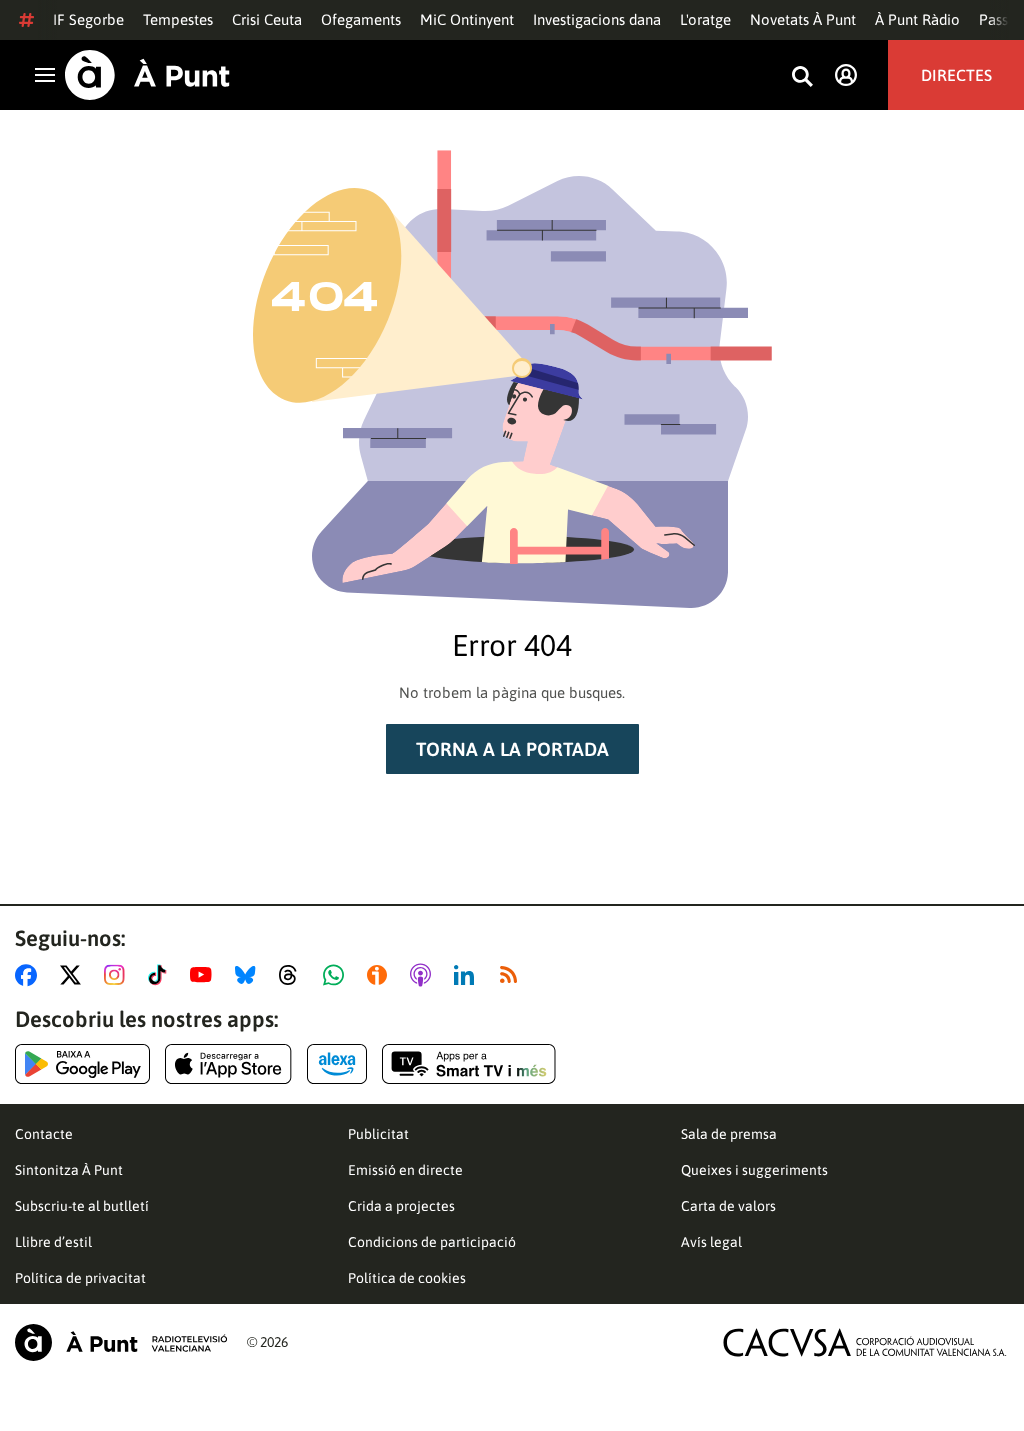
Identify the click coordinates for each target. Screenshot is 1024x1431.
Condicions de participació (432, 1242)
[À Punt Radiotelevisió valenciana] (121, 1342)
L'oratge (705, 19)
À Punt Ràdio (917, 19)
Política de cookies (407, 1278)
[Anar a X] (74, 975)
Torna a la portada (512, 749)
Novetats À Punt (803, 19)
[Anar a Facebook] (30, 975)
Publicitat (378, 1134)
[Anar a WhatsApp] (337, 975)
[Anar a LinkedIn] (468, 975)
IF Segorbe (88, 19)
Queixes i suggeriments (754, 1170)
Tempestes (178, 19)
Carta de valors (728, 1206)
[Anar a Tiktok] (161, 975)
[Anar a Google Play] (82, 1064)
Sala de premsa (729, 1134)
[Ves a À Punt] (147, 75)
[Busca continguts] (802, 77)
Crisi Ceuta (267, 19)
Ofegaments (361, 19)
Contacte (44, 1134)
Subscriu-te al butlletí (82, 1206)
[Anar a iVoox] (381, 975)
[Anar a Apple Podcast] (424, 975)
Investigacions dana (597, 19)
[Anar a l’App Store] (228, 1064)
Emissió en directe (405, 1170)
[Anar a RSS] (513, 975)
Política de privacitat (80, 1278)
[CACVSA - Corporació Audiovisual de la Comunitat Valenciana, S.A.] (865, 1342)
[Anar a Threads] (293, 975)
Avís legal (711, 1242)
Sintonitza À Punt (69, 1170)
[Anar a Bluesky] (249, 975)
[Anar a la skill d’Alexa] (337, 1064)
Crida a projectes (401, 1206)
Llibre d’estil (53, 1242)
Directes (956, 75)
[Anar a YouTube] (205, 975)
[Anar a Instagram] (118, 975)
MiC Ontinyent (467, 19)
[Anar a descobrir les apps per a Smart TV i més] (469, 1064)
